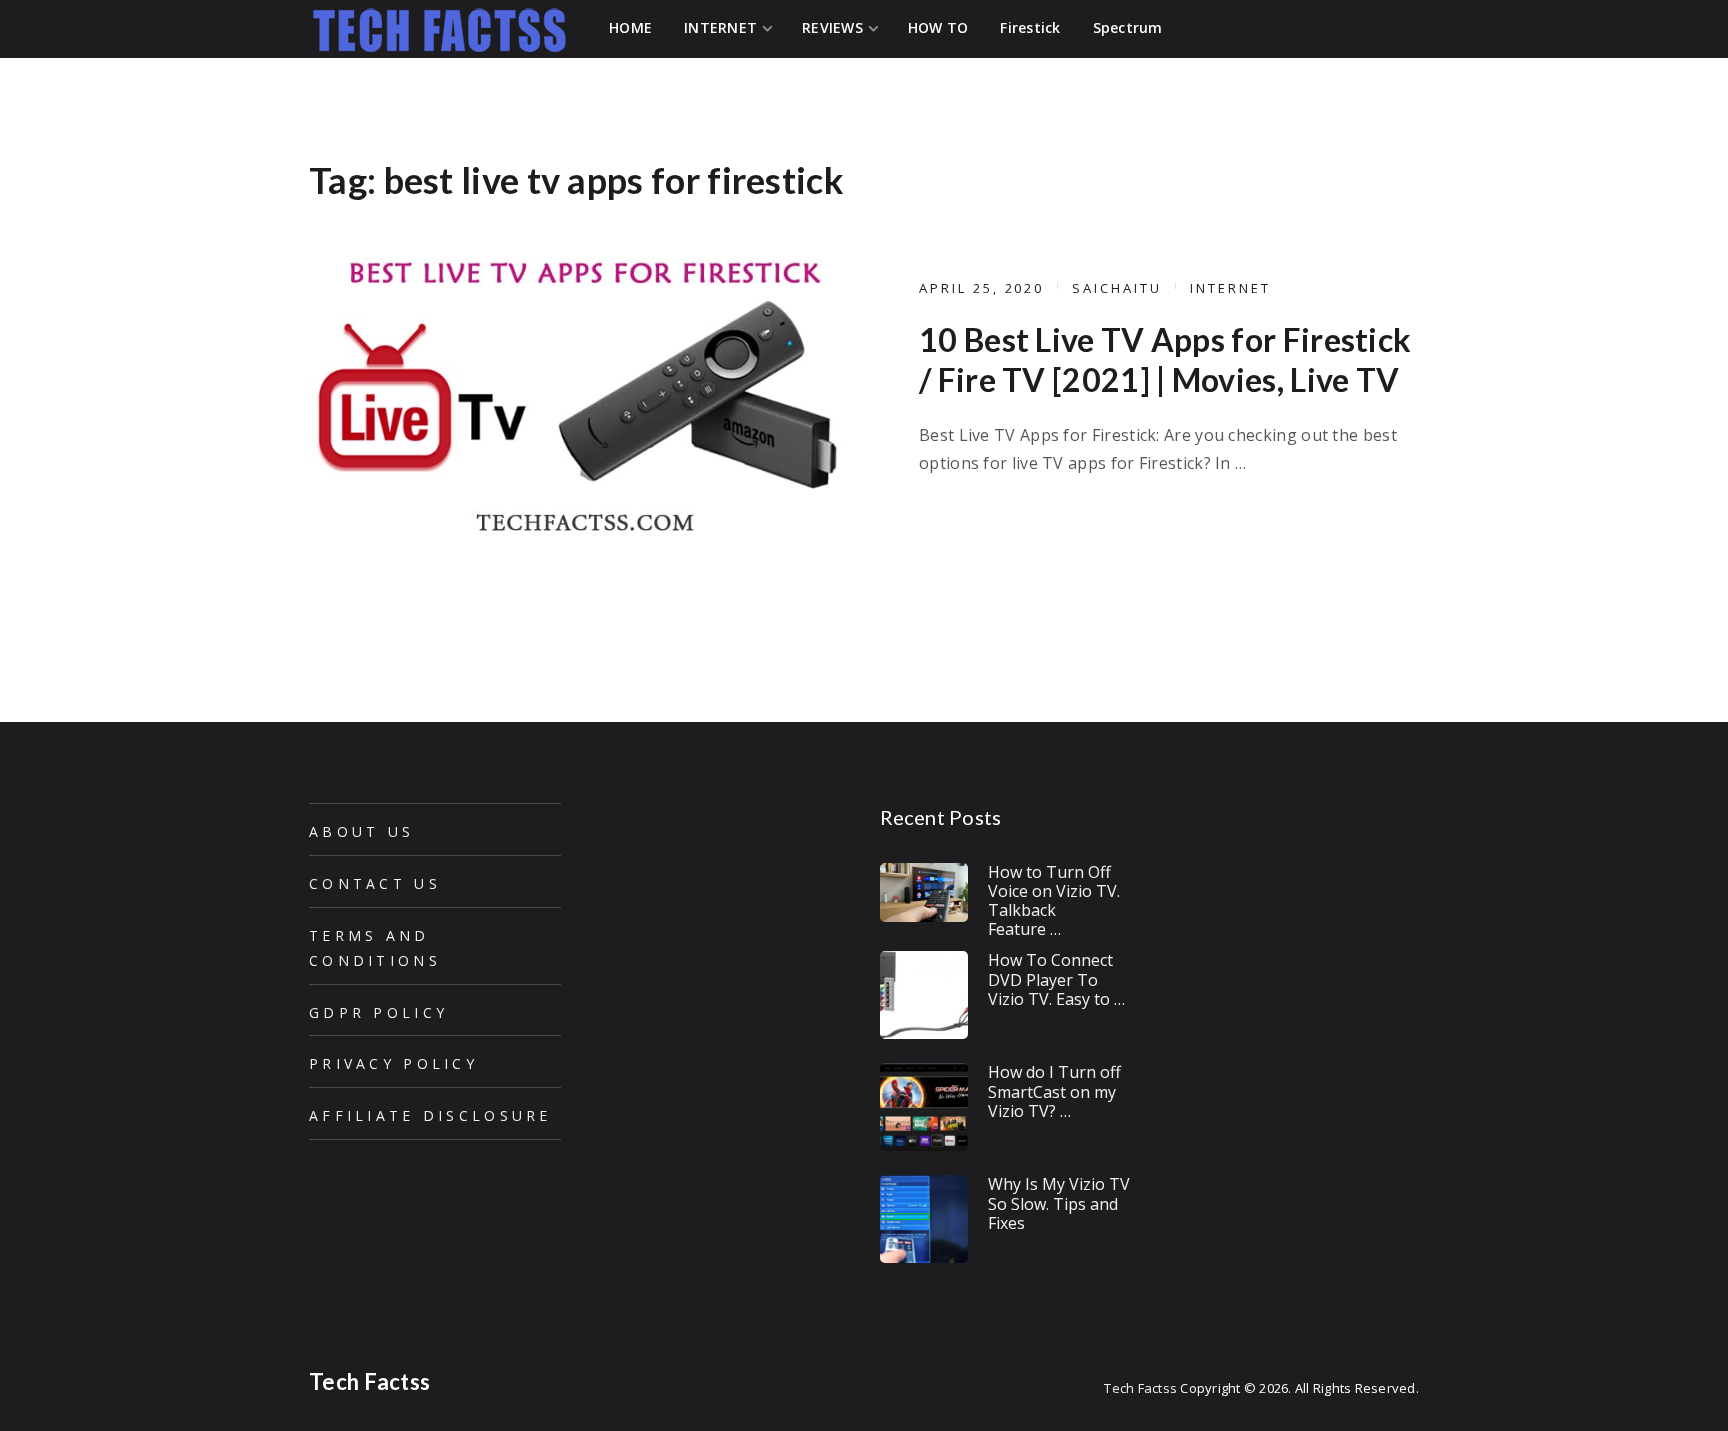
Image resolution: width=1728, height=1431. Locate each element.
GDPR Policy (378, 1012)
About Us (361, 831)
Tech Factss (369, 1381)
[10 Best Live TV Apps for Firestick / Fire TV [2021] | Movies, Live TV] (579, 392)
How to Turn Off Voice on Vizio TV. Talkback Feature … (1054, 901)
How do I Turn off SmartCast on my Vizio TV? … (1054, 1091)
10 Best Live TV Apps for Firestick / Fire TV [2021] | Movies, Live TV (1165, 359)
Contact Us (375, 883)
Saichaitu (1117, 288)
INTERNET (1230, 288)
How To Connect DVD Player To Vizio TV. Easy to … (1056, 979)
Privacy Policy (393, 1063)
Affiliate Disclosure (430, 1115)
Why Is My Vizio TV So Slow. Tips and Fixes (1059, 1203)
